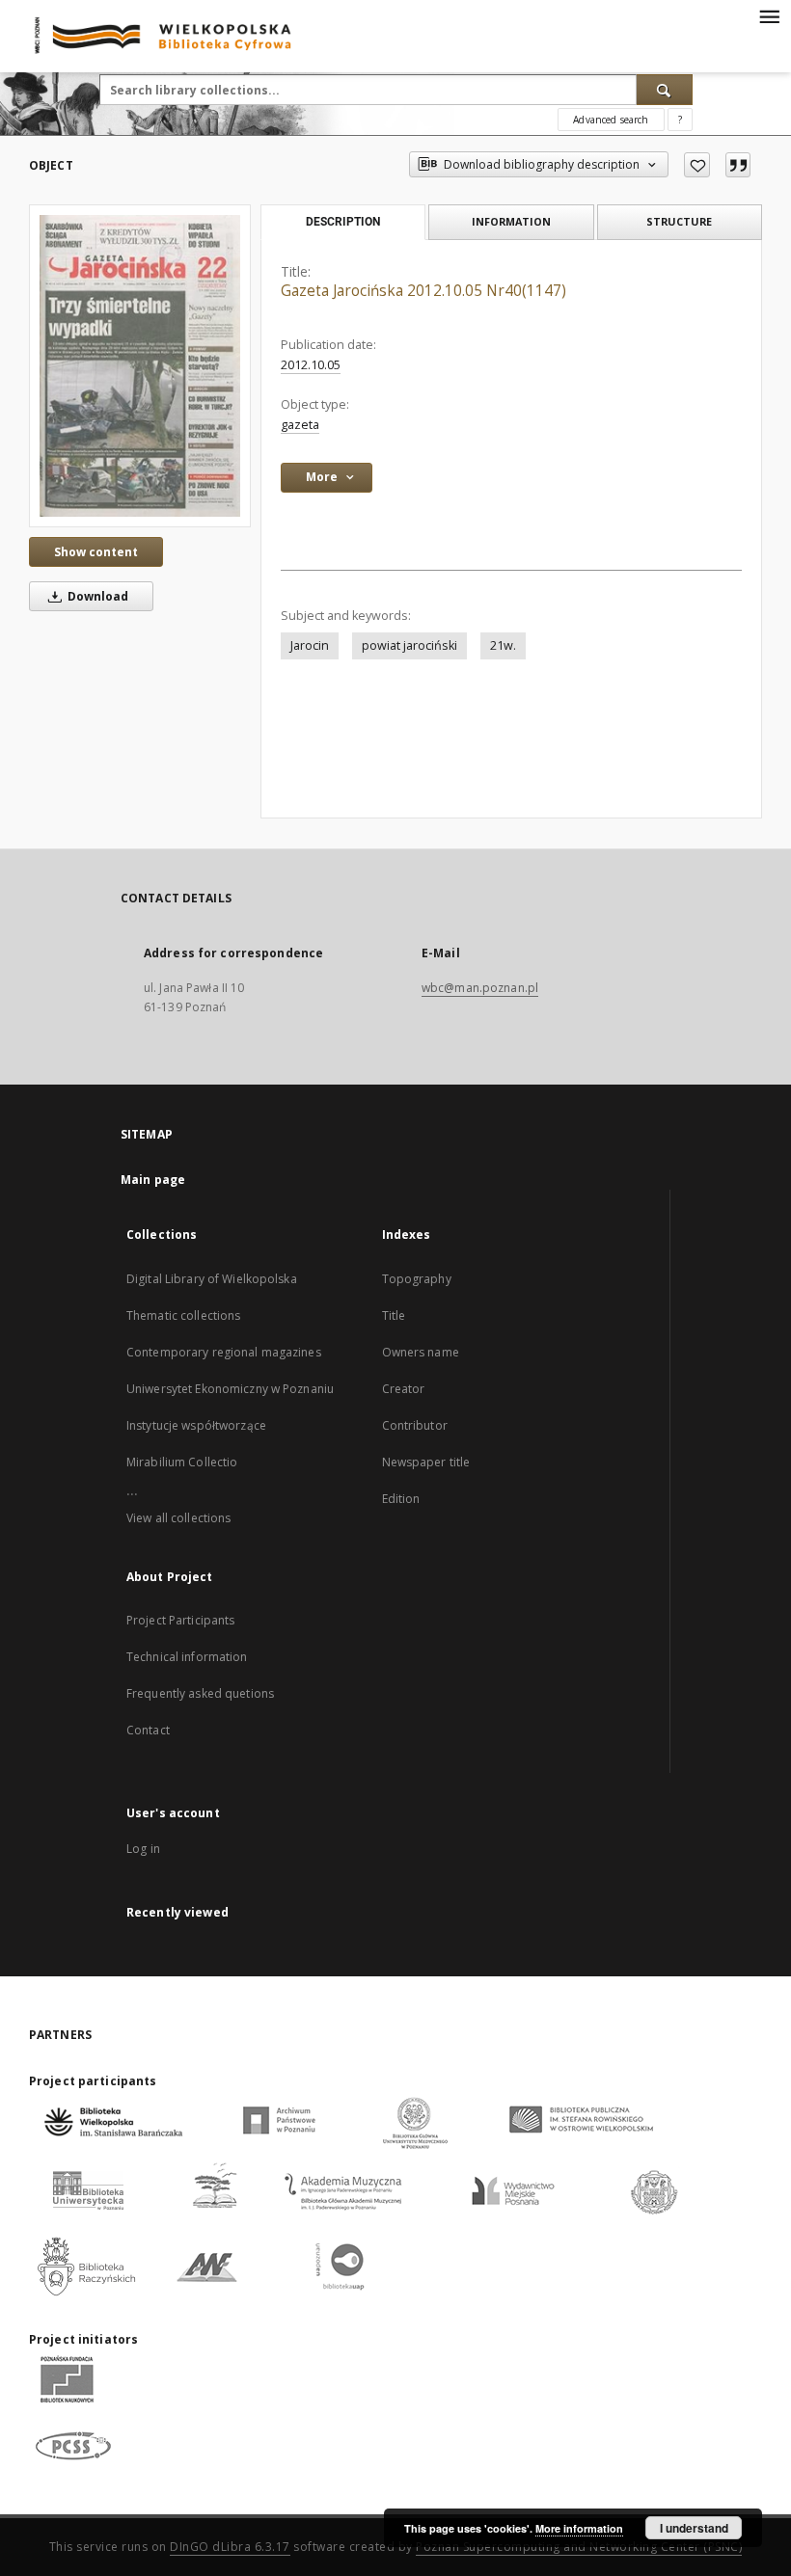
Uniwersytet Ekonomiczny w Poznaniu (230, 1389)
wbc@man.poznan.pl (480, 988)
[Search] (665, 90)
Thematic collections (183, 1315)
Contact (148, 1730)
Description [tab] (343, 222)
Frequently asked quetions (200, 1693)
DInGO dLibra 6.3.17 (230, 2547)
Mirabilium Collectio (182, 1462)
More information (579, 2528)
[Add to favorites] (697, 165)
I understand (694, 2528)
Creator (404, 1389)
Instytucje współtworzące (196, 1425)
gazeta (300, 425)
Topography (417, 1279)
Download (96, 596)
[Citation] (738, 165)
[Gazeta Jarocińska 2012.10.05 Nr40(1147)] (140, 365)
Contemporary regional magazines (224, 1352)
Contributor (415, 1425)
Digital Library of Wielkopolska (212, 1279)
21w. (503, 645)
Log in (143, 1849)
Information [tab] (511, 221)
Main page (153, 1180)
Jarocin (310, 645)
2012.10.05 (311, 365)
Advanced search (611, 120)
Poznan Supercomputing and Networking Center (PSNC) (579, 2547)
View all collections (178, 1518)
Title (394, 1315)
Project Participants (180, 1620)
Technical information (187, 1657)
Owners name (421, 1352)
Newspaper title (426, 1462)
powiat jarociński (409, 645)
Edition (401, 1499)
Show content (96, 552)
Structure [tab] (679, 221)
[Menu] (769, 15)
